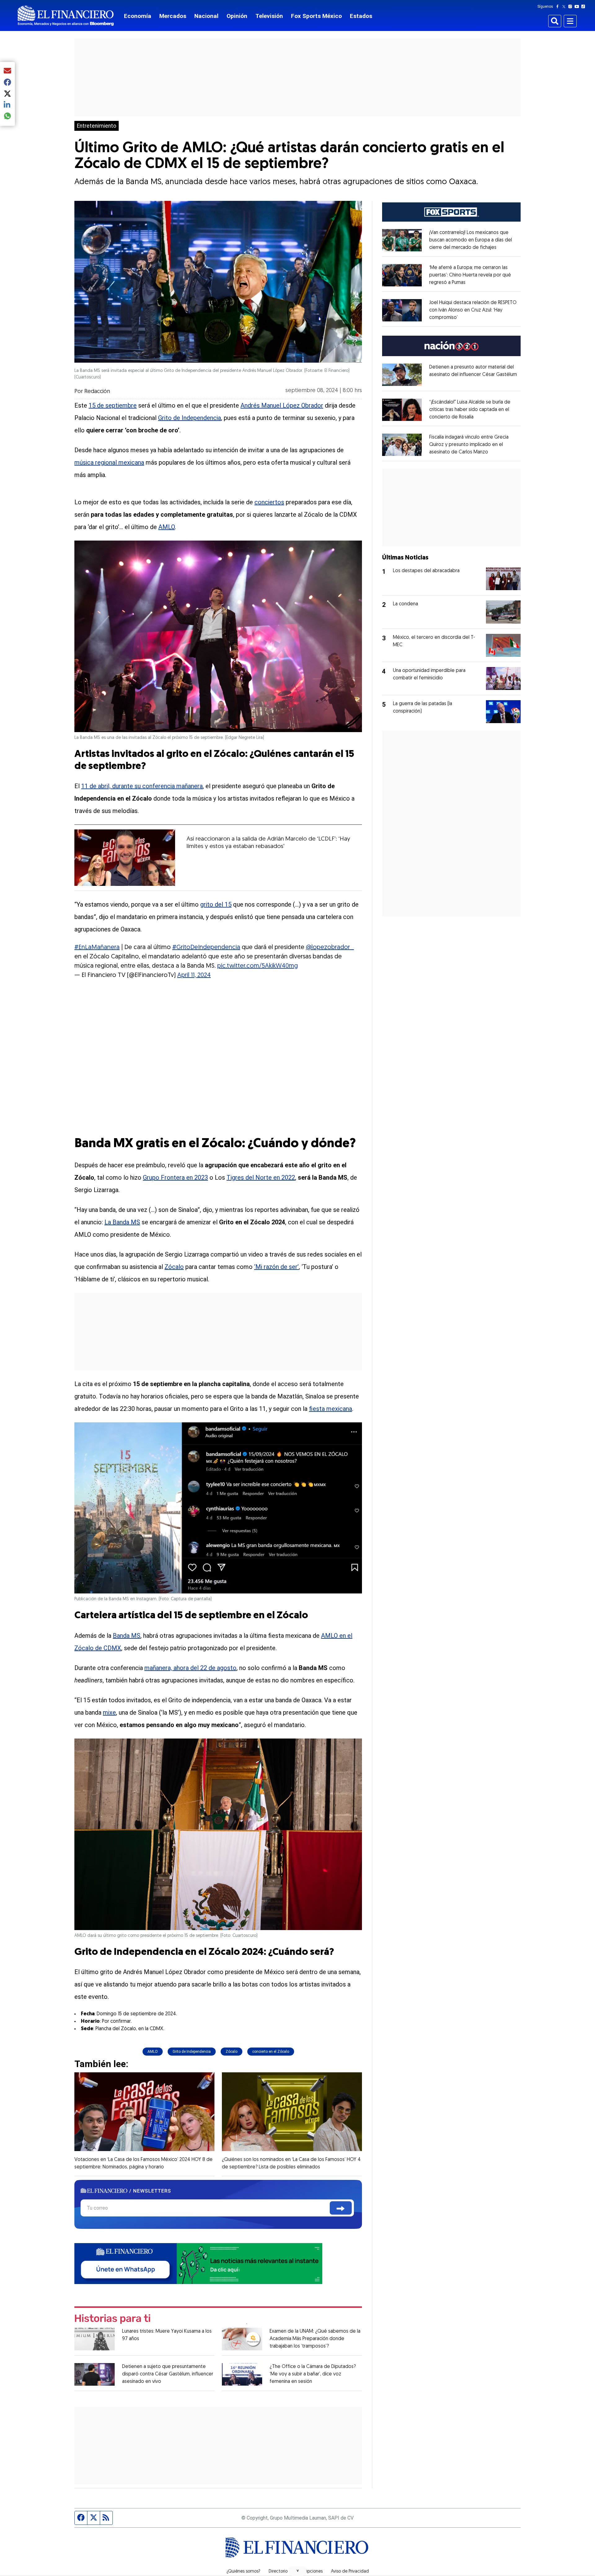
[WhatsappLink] (198, 2263)
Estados (361, 16)
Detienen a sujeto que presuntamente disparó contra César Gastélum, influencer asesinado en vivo (168, 2374)
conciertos (269, 502)
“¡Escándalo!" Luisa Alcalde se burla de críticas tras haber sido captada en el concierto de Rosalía (470, 410)
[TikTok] (584, 7)
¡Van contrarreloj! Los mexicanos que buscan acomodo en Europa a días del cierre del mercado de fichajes (471, 240)
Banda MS (127, 1636)
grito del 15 (216, 904)
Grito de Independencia (190, 418)
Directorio (278, 2572)
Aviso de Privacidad (350, 2572)
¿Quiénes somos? (243, 2572)
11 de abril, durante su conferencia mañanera (142, 786)
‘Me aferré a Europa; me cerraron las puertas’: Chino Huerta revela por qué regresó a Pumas (470, 275)
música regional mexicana (109, 462)
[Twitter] (565, 7)
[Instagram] (571, 7)
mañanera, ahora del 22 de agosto (190, 1668)
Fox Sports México (316, 16)
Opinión (237, 16)
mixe (109, 1712)
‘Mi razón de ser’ (276, 1267)
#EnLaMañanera (97, 948)
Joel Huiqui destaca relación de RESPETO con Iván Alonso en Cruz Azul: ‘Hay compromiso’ (473, 310)
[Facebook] (559, 7)
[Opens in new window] (402, 240)
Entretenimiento (97, 126)
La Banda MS (122, 1222)
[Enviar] (341, 2208)
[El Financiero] (66, 16)
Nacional (206, 16)
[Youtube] (578, 7)
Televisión (269, 16)
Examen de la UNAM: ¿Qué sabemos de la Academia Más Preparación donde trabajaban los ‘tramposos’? (315, 2339)
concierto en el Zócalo (271, 2052)
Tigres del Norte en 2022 (261, 1178)
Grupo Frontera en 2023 (175, 1178)
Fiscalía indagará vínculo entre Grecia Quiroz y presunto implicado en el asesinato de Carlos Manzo (469, 445)
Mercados (173, 16)
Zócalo (174, 1267)
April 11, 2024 (194, 975)
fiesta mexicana (331, 1409)
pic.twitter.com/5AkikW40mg (258, 966)
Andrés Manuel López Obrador (282, 405)
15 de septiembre (113, 405)
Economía (138, 16)
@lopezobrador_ (330, 948)
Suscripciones (309, 2572)
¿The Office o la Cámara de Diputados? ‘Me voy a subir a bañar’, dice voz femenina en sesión (313, 2374)
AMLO (167, 527)
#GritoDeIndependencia (206, 948)
